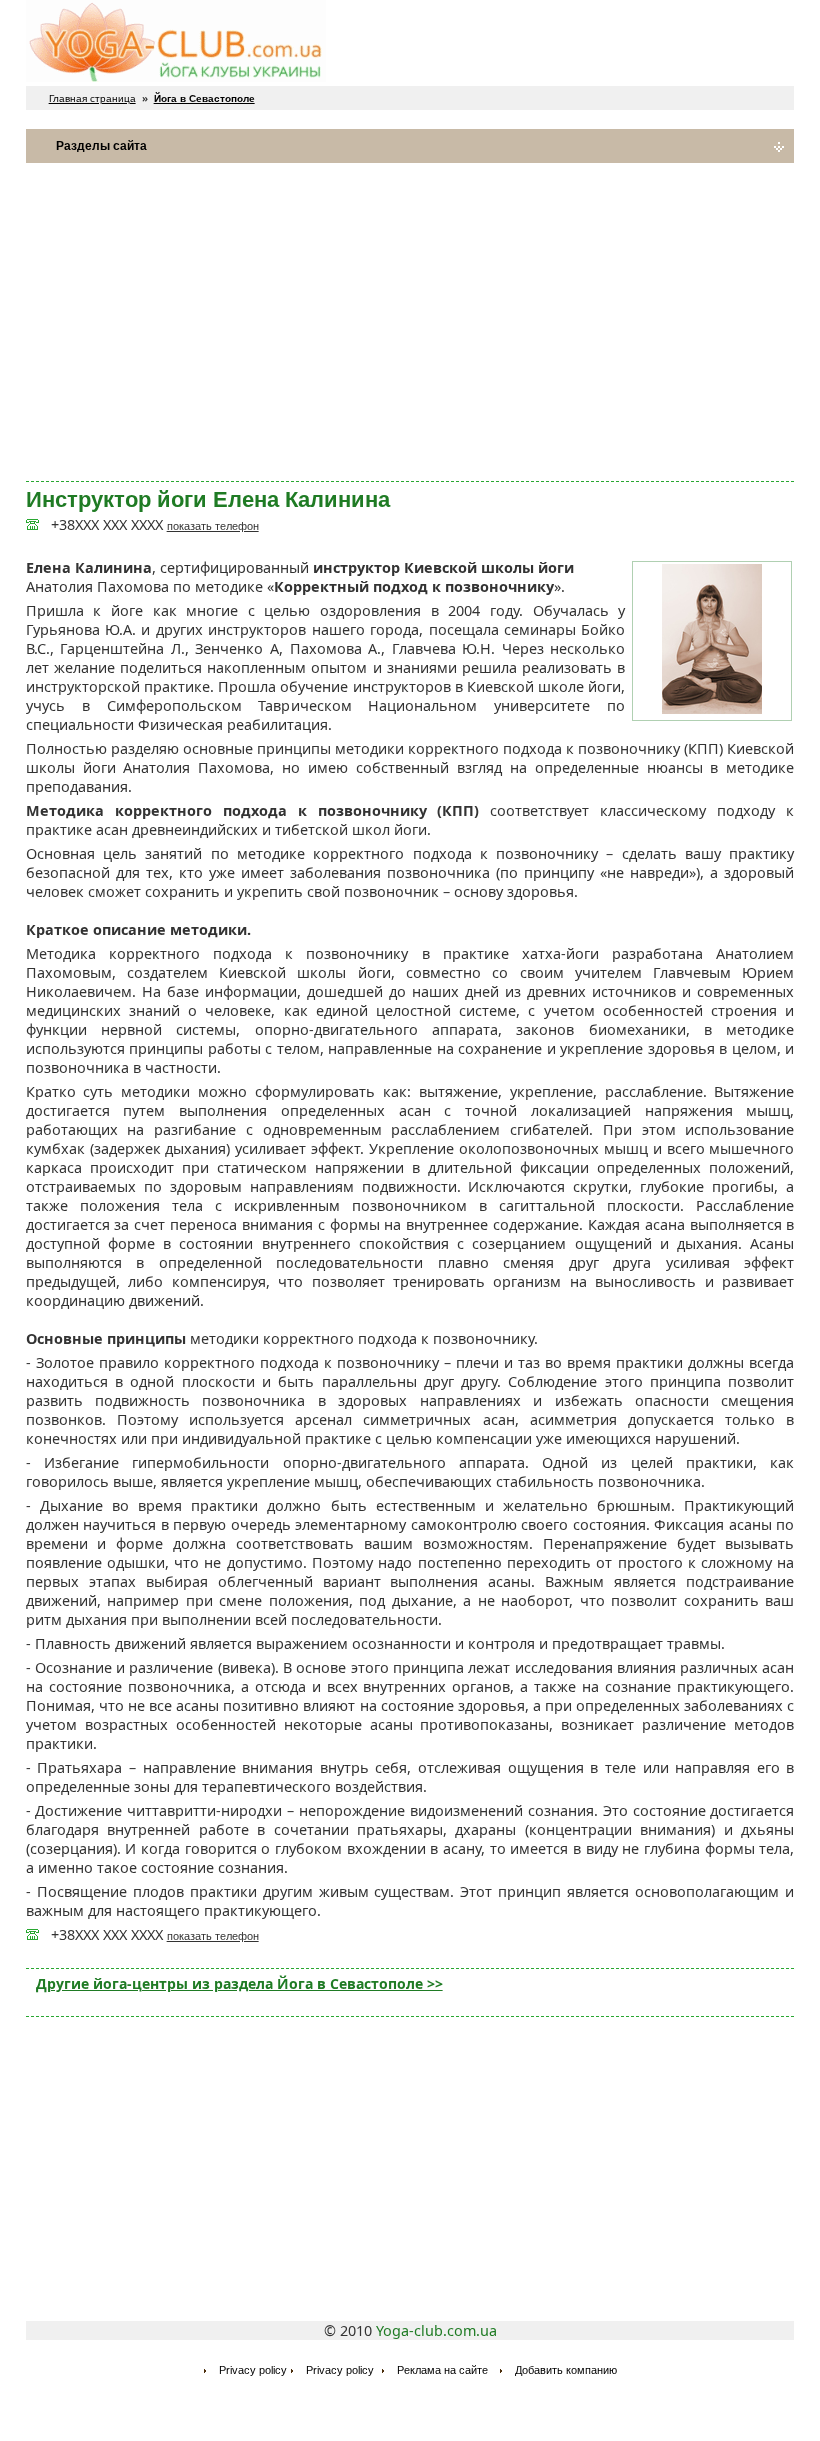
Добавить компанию (566, 2370)
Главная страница (92, 98)
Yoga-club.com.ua (436, 2330)
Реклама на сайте (442, 2370)
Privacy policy (253, 2370)
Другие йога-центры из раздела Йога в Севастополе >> (239, 1983)
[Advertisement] (410, 322)
